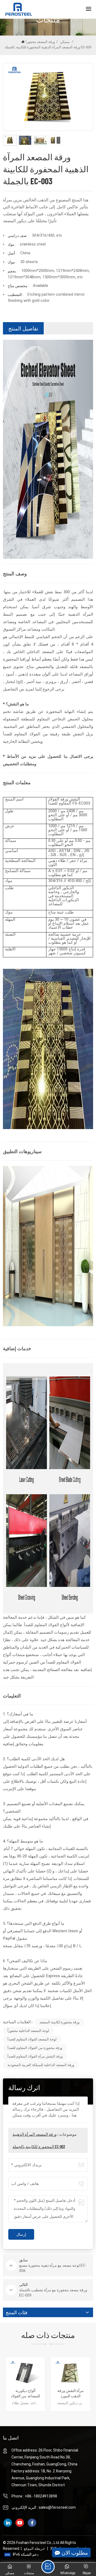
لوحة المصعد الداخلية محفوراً (28, 2031)
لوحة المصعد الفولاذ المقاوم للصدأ (32, 2039)
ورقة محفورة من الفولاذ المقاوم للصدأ (35, 2048)
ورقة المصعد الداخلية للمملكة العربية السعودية (41, 2065)
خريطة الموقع (34, 2548)
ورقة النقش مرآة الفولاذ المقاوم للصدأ (35, 2056)
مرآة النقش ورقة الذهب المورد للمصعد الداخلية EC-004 (25, 2393)
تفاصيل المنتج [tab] (23, 328)
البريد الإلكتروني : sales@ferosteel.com (44, 2507)
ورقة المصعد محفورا (40, 42)
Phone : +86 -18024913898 (34, 2496)
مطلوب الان (75, 2552)
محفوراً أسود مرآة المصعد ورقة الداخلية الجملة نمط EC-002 (71, 2393)
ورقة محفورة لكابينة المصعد (59, 2022)
